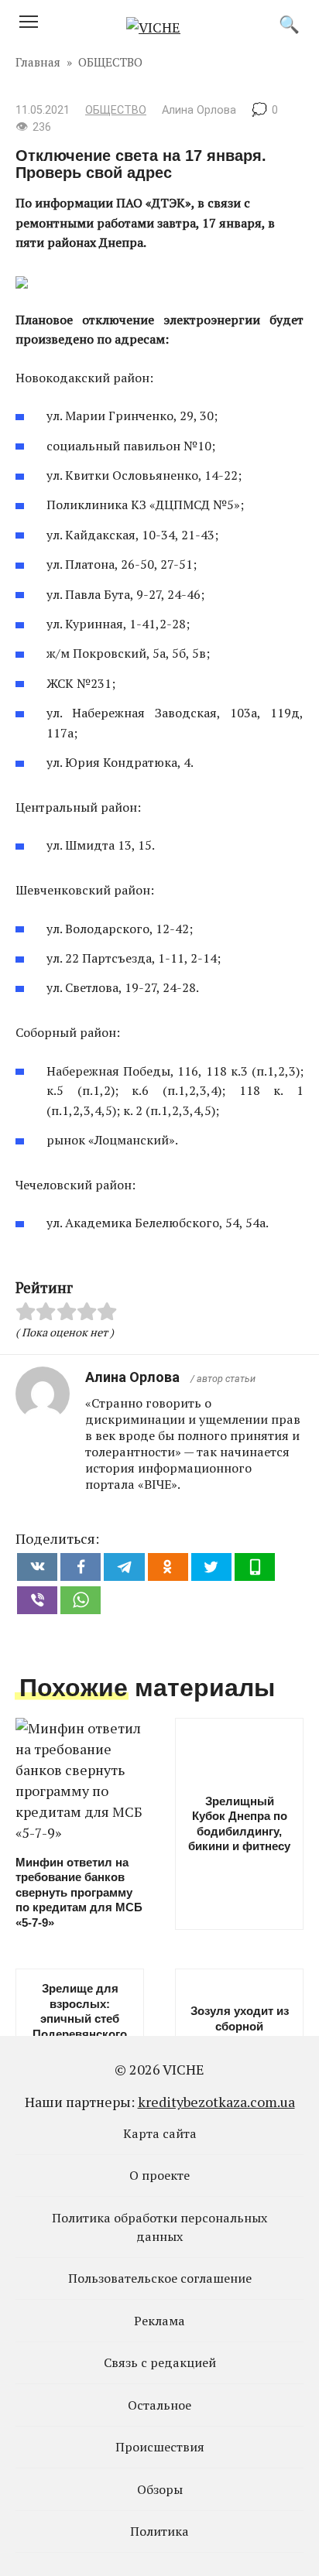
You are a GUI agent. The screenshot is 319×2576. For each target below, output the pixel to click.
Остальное (159, 2405)
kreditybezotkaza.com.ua (216, 2102)
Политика (159, 2531)
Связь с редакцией (160, 2362)
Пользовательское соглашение (160, 2278)
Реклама (159, 2321)
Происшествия (160, 2447)
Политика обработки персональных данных (159, 2227)
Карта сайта (160, 2133)
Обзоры (160, 2489)
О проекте (159, 2175)
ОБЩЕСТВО (116, 110)
